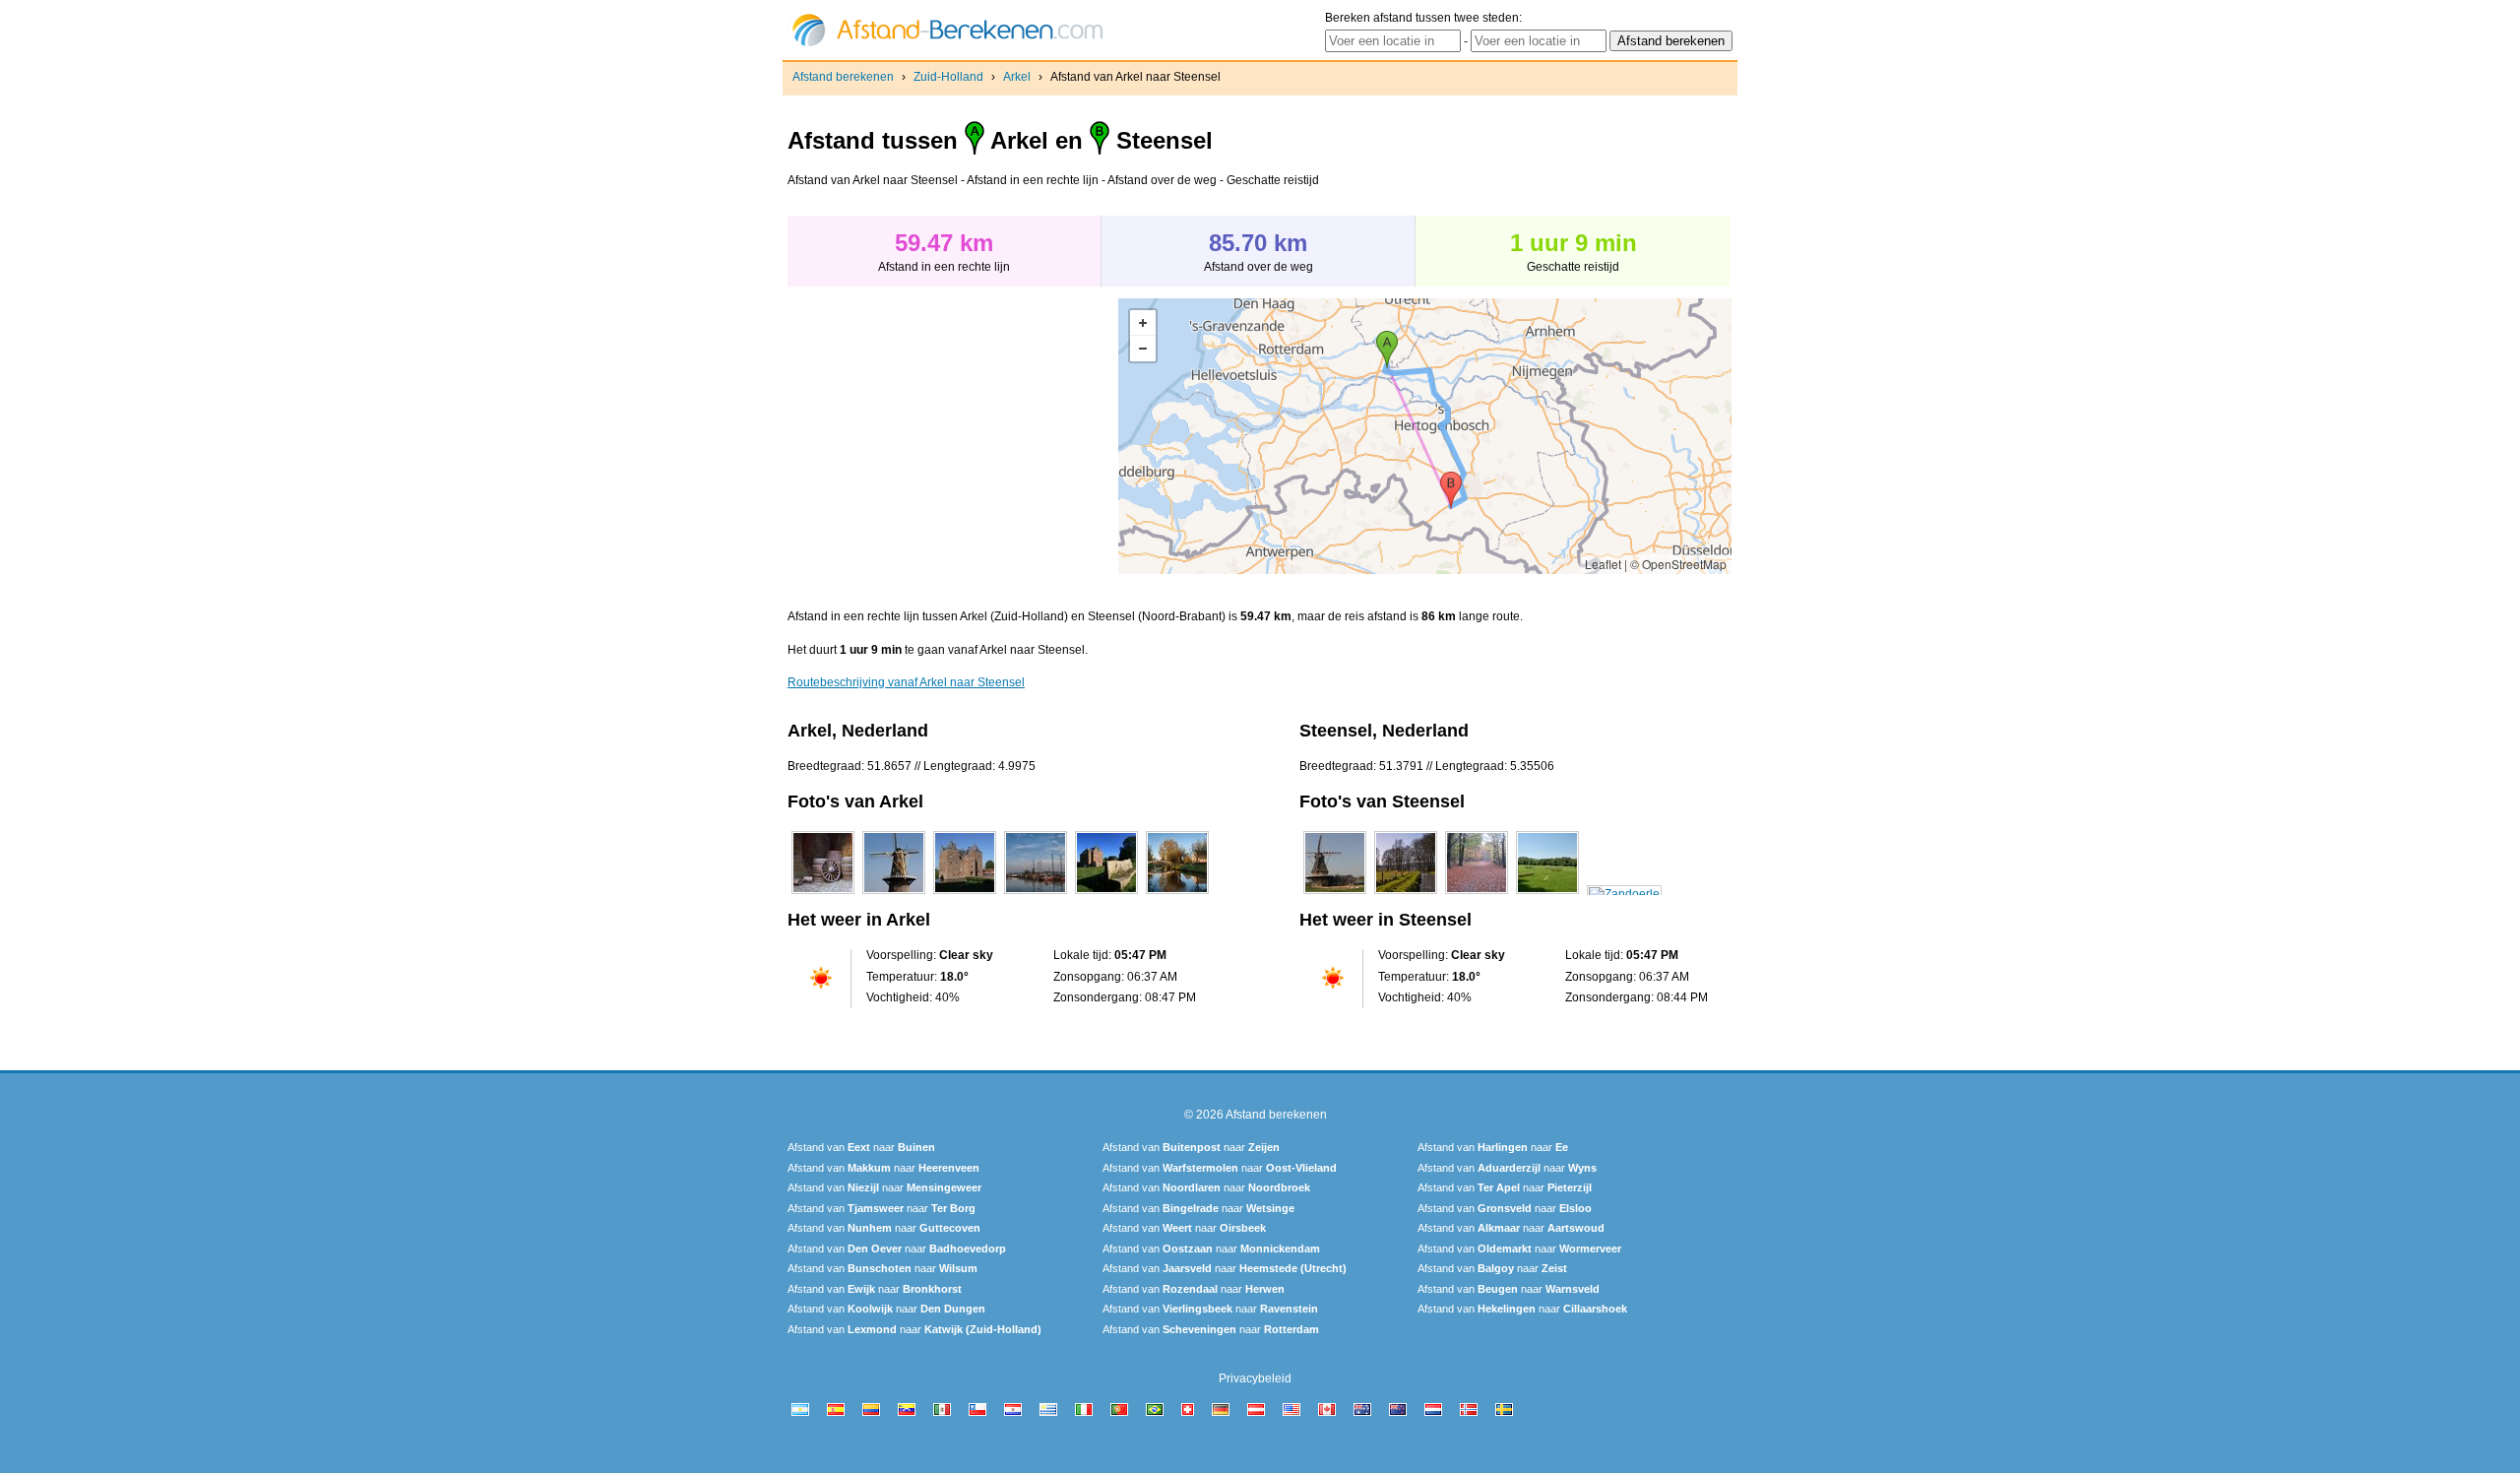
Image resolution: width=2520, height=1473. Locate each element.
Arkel (1017, 77)
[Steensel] (1335, 894)
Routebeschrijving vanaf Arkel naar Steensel (906, 682)
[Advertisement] (953, 436)
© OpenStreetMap (1678, 564)
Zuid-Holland (948, 77)
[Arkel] (823, 894)
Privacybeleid (1255, 1378)
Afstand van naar (861, 1147)
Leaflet (1603, 564)
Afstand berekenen (843, 77)
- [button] (1143, 349)
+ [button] (1143, 323)
